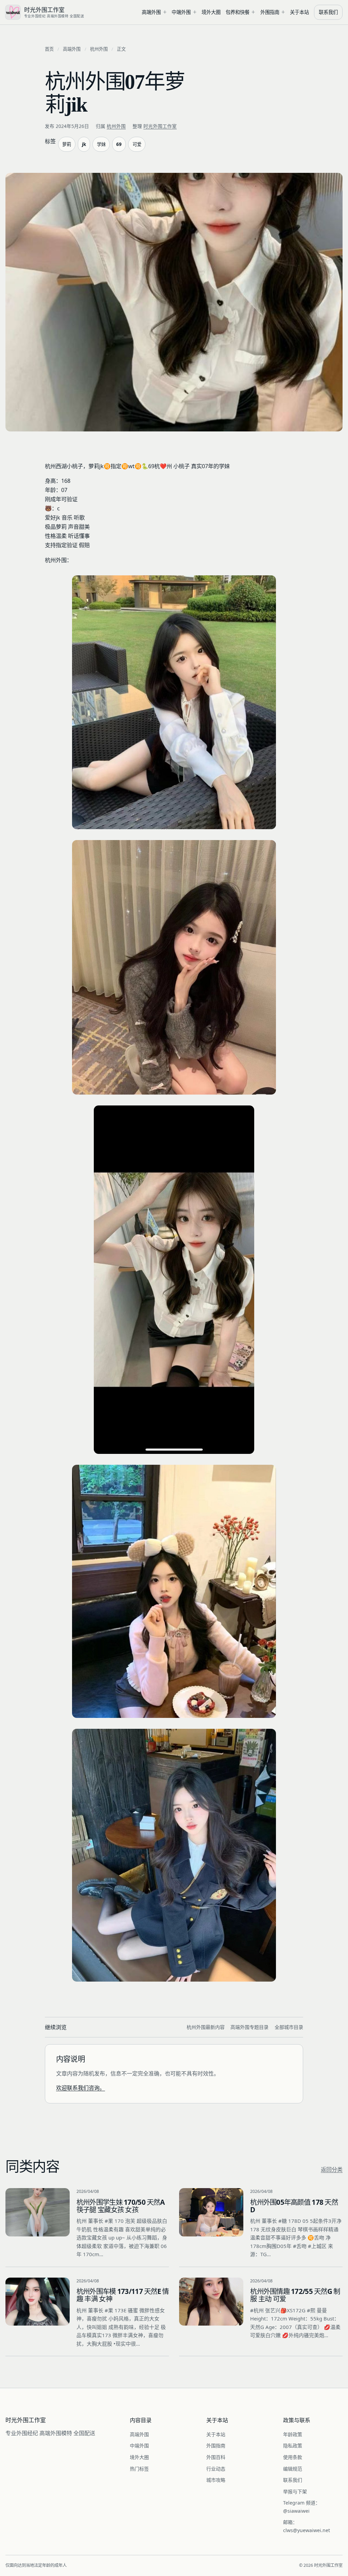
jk (84, 144)
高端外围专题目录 (249, 2027)
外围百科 (216, 2457)
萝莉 (67, 144)
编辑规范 (293, 2469)
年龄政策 (293, 2434)
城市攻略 (216, 2480)
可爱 (137, 144)
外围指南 (270, 12)
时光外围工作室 (160, 126)
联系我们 (328, 12)
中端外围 (181, 12)
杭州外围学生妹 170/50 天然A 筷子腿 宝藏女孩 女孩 (120, 2206)
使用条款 (293, 2457)
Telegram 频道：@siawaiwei (302, 2507)
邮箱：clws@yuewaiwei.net (307, 2526)
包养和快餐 (238, 12)
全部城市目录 (289, 2027)
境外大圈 (211, 12)
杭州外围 (99, 49)
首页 (49, 49)
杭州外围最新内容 (206, 2027)
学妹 (101, 144)
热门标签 (139, 2469)
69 (119, 144)
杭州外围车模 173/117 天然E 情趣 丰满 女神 (123, 2295)
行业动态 (216, 2469)
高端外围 (151, 12)
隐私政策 (293, 2446)
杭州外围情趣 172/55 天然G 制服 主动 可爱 (295, 2295)
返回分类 (332, 2169)
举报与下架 (295, 2491)
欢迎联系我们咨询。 (81, 2088)
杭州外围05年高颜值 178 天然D (294, 2206)
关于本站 (299, 12)
